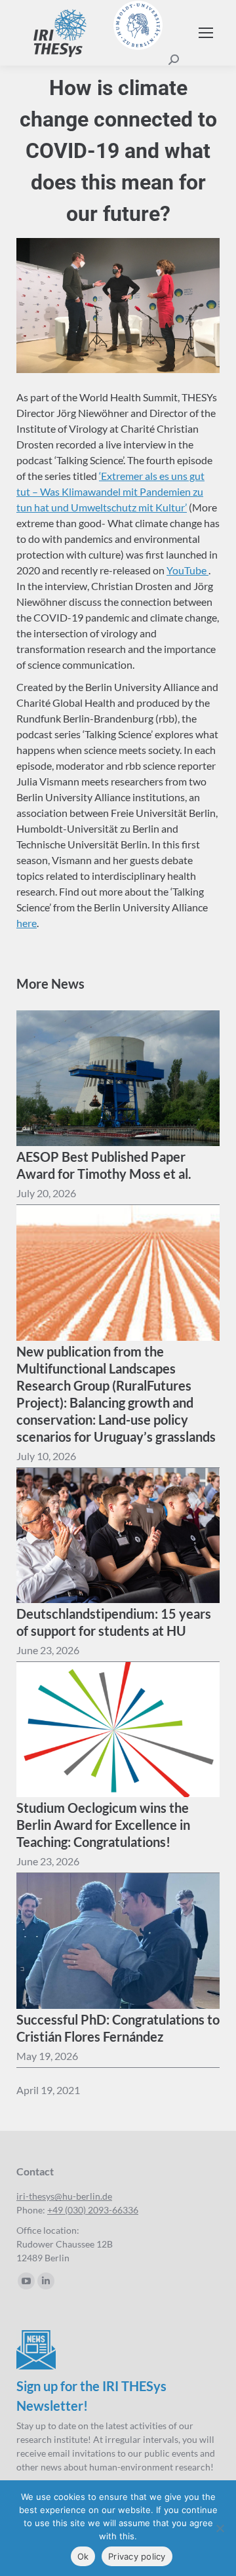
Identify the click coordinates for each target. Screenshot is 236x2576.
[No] (220, 2528)
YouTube (187, 570)
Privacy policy (137, 2556)
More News (50, 983)
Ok (83, 2556)
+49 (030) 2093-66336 (93, 2210)
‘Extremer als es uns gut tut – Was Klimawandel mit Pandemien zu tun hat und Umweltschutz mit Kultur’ (110, 491)
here (27, 923)
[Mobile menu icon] (206, 33)
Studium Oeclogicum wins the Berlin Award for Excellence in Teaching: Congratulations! (103, 1825)
